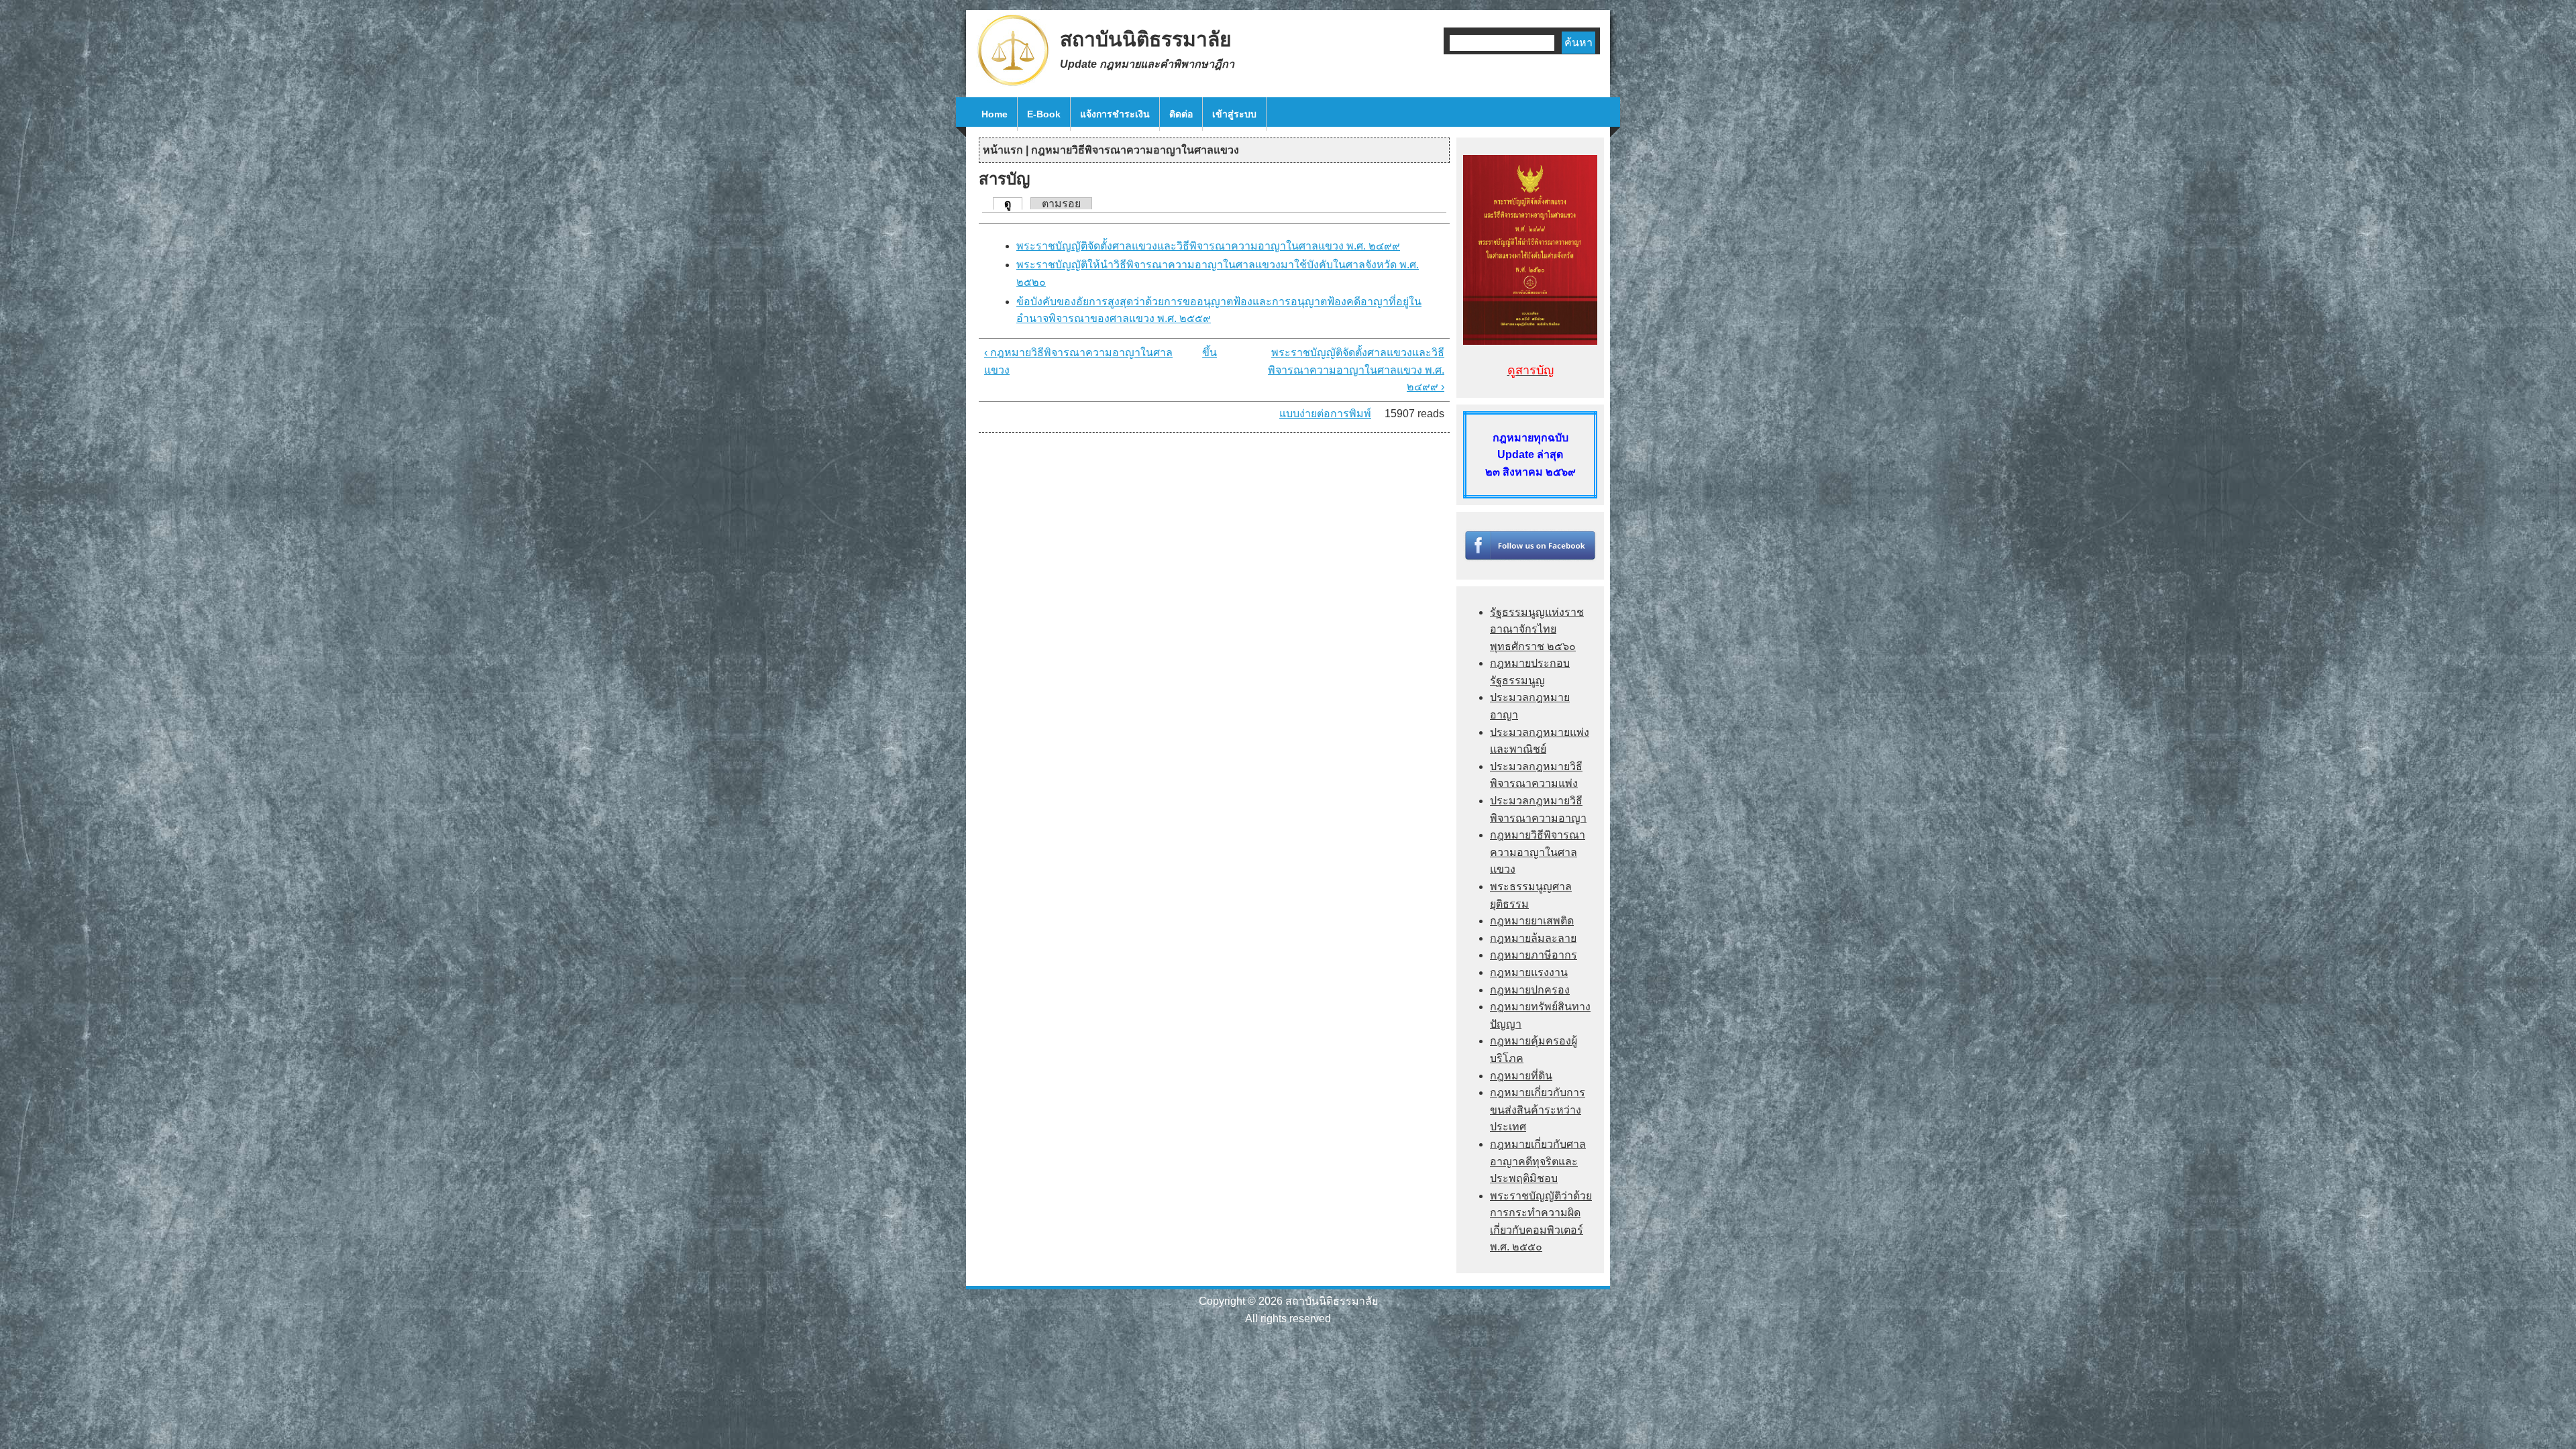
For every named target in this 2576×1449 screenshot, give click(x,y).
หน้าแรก (1003, 150)
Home (995, 114)
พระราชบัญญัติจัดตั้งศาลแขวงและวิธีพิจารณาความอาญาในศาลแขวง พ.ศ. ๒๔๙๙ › (1356, 370)
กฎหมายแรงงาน (1529, 972)
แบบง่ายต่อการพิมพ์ (1325, 414)
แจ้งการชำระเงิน (1115, 114)
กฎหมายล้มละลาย (1533, 938)
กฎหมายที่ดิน (1521, 1076)
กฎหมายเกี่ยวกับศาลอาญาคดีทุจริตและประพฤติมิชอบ (1538, 1161)
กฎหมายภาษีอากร (1534, 955)
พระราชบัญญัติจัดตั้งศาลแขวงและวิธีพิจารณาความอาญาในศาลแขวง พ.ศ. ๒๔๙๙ (1208, 246)
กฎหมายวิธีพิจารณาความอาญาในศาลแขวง (1135, 150)
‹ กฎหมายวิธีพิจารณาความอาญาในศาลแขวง (1078, 361)
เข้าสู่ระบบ (1234, 114)
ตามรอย (1061, 204)
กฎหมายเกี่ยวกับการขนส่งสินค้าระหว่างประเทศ (1538, 1110)
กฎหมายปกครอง (1530, 990)
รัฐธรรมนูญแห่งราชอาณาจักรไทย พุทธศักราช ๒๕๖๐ (1537, 629)
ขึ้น (1210, 353)
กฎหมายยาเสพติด (1532, 921)
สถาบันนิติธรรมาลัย (1146, 39)
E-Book (1044, 114)
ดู (1013, 204)
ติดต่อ (1181, 114)
